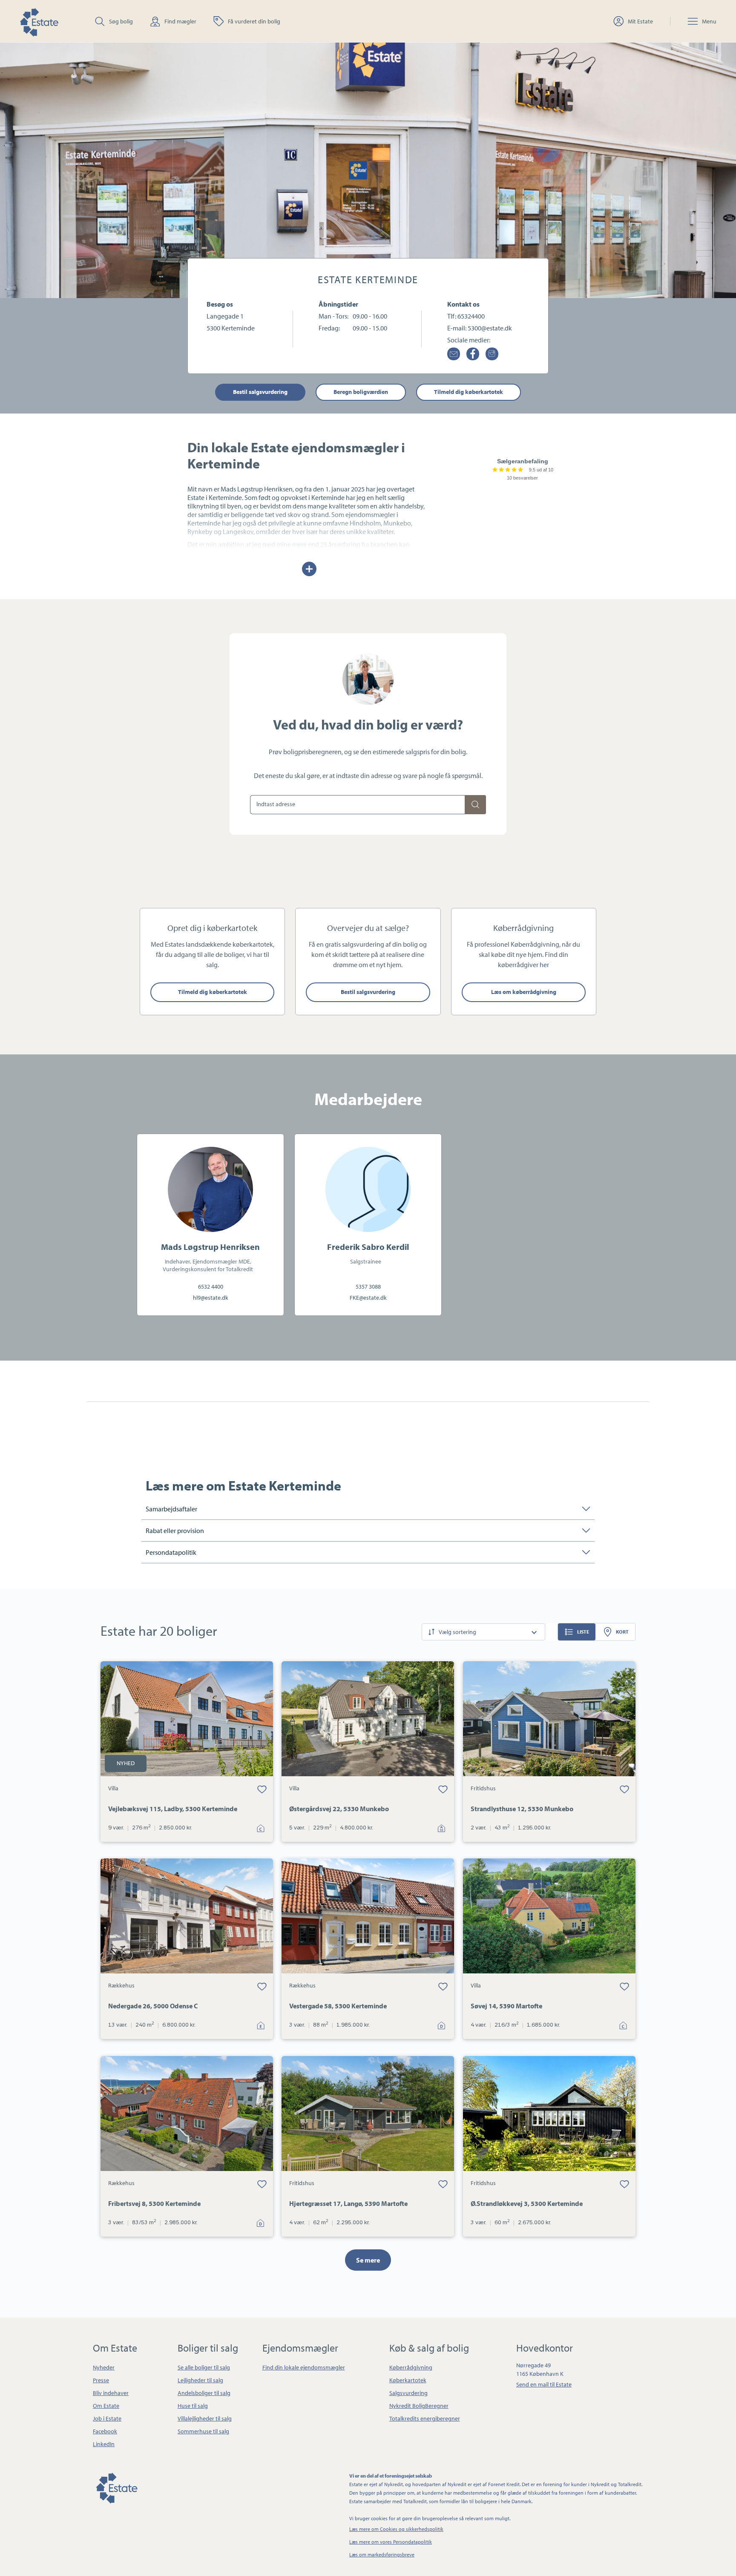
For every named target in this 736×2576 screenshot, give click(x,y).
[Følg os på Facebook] (473, 354)
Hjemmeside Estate (39, 21)
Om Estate (106, 2406)
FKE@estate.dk (368, 1298)
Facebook (105, 2431)
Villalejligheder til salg (205, 2418)
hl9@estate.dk (211, 1298)
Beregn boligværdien (361, 392)
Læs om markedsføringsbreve (382, 2554)
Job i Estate (107, 2418)
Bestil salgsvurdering (260, 392)
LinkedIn (104, 2444)
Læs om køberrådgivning (524, 992)
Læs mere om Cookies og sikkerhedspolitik (396, 2529)
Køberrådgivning (411, 2367)
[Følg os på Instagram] (492, 354)
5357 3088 (368, 1287)
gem (262, 1789)
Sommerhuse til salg (203, 2431)
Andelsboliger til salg (204, 2393)
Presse (101, 2380)
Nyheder (104, 2367)
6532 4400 (211, 1287)
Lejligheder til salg (200, 2380)
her (544, 965)
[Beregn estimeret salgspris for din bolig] (475, 805)
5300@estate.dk (490, 328)
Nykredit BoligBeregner (419, 2406)
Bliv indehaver (111, 2393)
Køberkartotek (408, 2380)
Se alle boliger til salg (204, 2367)
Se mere (368, 2260)
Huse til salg (193, 2406)
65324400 (471, 316)
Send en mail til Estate (544, 2384)
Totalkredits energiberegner (425, 2418)
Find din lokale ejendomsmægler (304, 2367)
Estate (116, 2487)
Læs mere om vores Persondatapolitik (391, 2542)
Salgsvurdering (408, 2393)
